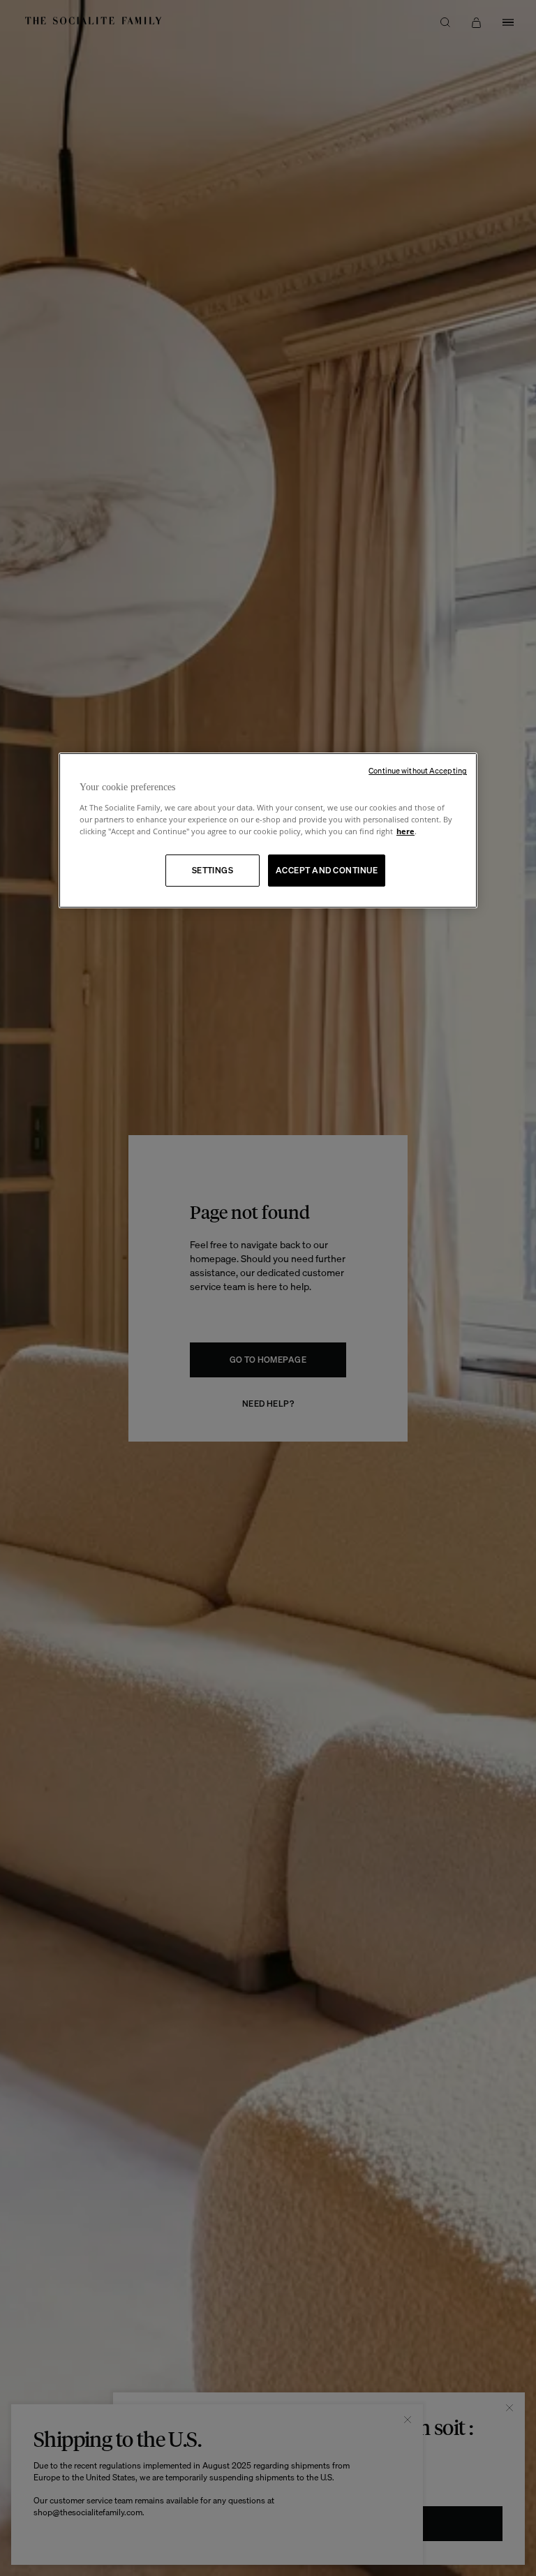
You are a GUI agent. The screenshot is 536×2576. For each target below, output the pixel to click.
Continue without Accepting (418, 771)
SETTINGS (213, 870)
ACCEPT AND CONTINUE (327, 870)
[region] (268, 830)
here (405, 831)
